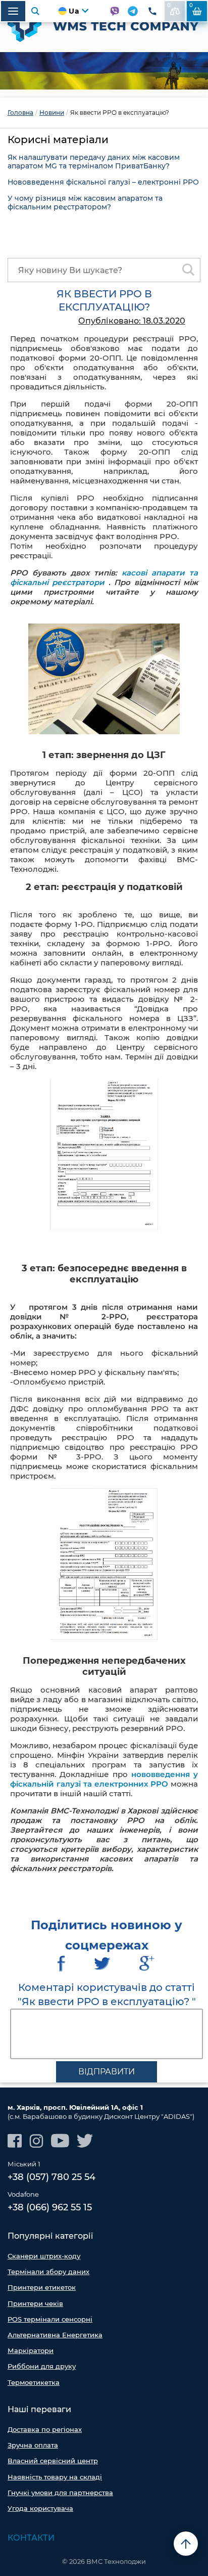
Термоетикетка (34, 2382)
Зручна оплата (33, 2445)
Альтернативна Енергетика (55, 2335)
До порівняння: (169, 5)
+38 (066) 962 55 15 (50, 2207)
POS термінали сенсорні (50, 2319)
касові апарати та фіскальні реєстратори (104, 578)
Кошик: (191, 5)
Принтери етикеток (42, 2287)
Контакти (31, 2538)
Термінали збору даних (48, 2272)
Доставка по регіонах (45, 2429)
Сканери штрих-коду (44, 2256)
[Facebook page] (15, 2141)
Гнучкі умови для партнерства (60, 2493)
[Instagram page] (36, 2141)
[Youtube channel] (60, 2141)
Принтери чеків (35, 2303)
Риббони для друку (42, 2366)
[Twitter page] (85, 2141)
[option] (104, 71)
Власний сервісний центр (53, 2461)
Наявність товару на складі (55, 2477)
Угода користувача (40, 2508)
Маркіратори (31, 2350)
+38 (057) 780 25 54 (51, 2177)
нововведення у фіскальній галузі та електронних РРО (104, 1779)
